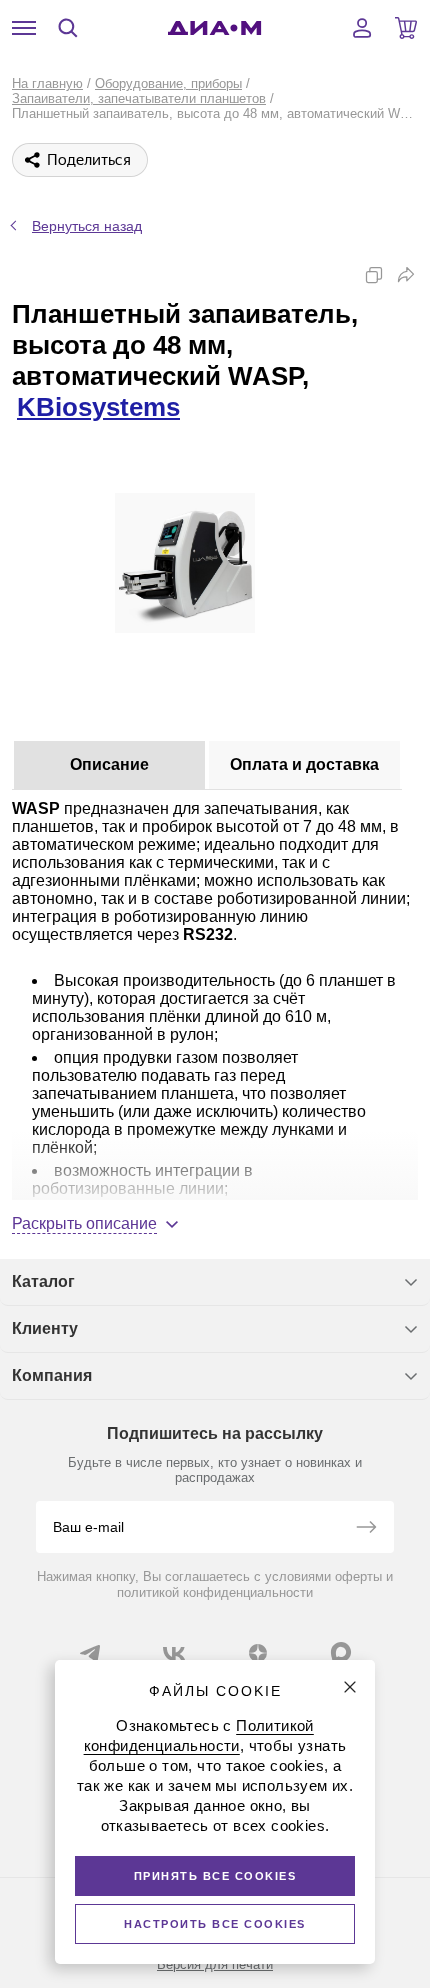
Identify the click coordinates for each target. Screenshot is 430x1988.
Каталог (43, 1281)
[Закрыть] (350, 1687)
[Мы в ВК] (174, 1653)
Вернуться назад (87, 226)
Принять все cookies (215, 1876)
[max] (341, 1652)
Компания (52, 1375)
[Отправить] (366, 1529)
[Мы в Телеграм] (90, 1653)
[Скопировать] (374, 275)
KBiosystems (98, 407)
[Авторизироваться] (362, 28)
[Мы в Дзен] (258, 1653)
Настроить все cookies (215, 1924)
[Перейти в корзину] (406, 28)
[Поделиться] (406, 275)
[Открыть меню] (24, 28)
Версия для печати (215, 1964)
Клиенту (45, 1328)
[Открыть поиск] (68, 28)
